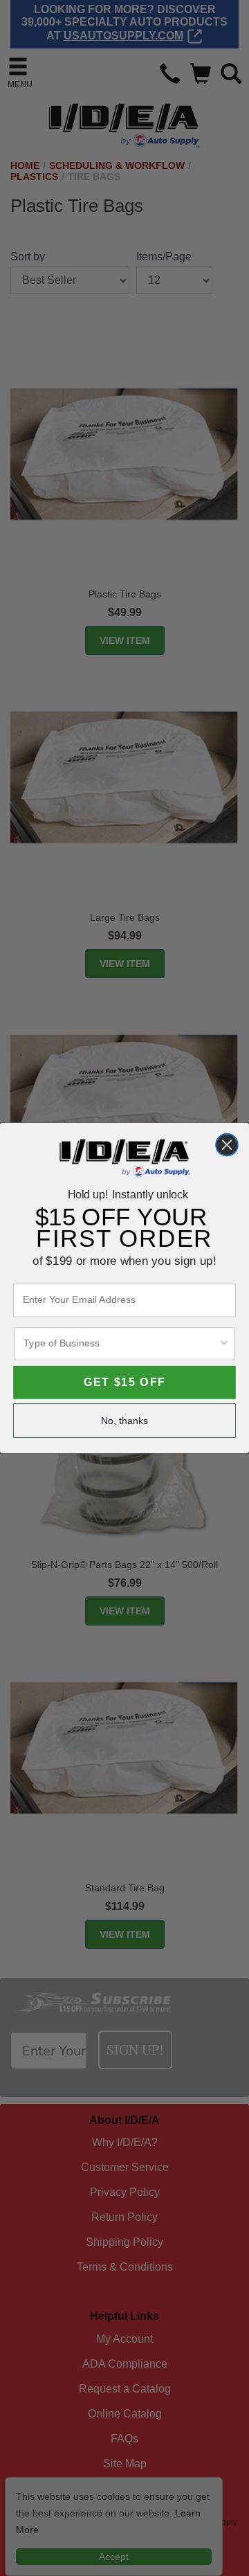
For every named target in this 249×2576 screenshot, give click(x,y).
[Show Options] (224, 1344)
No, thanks (125, 1421)
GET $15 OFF (124, 1382)
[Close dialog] (227, 1145)
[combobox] (121, 1344)
